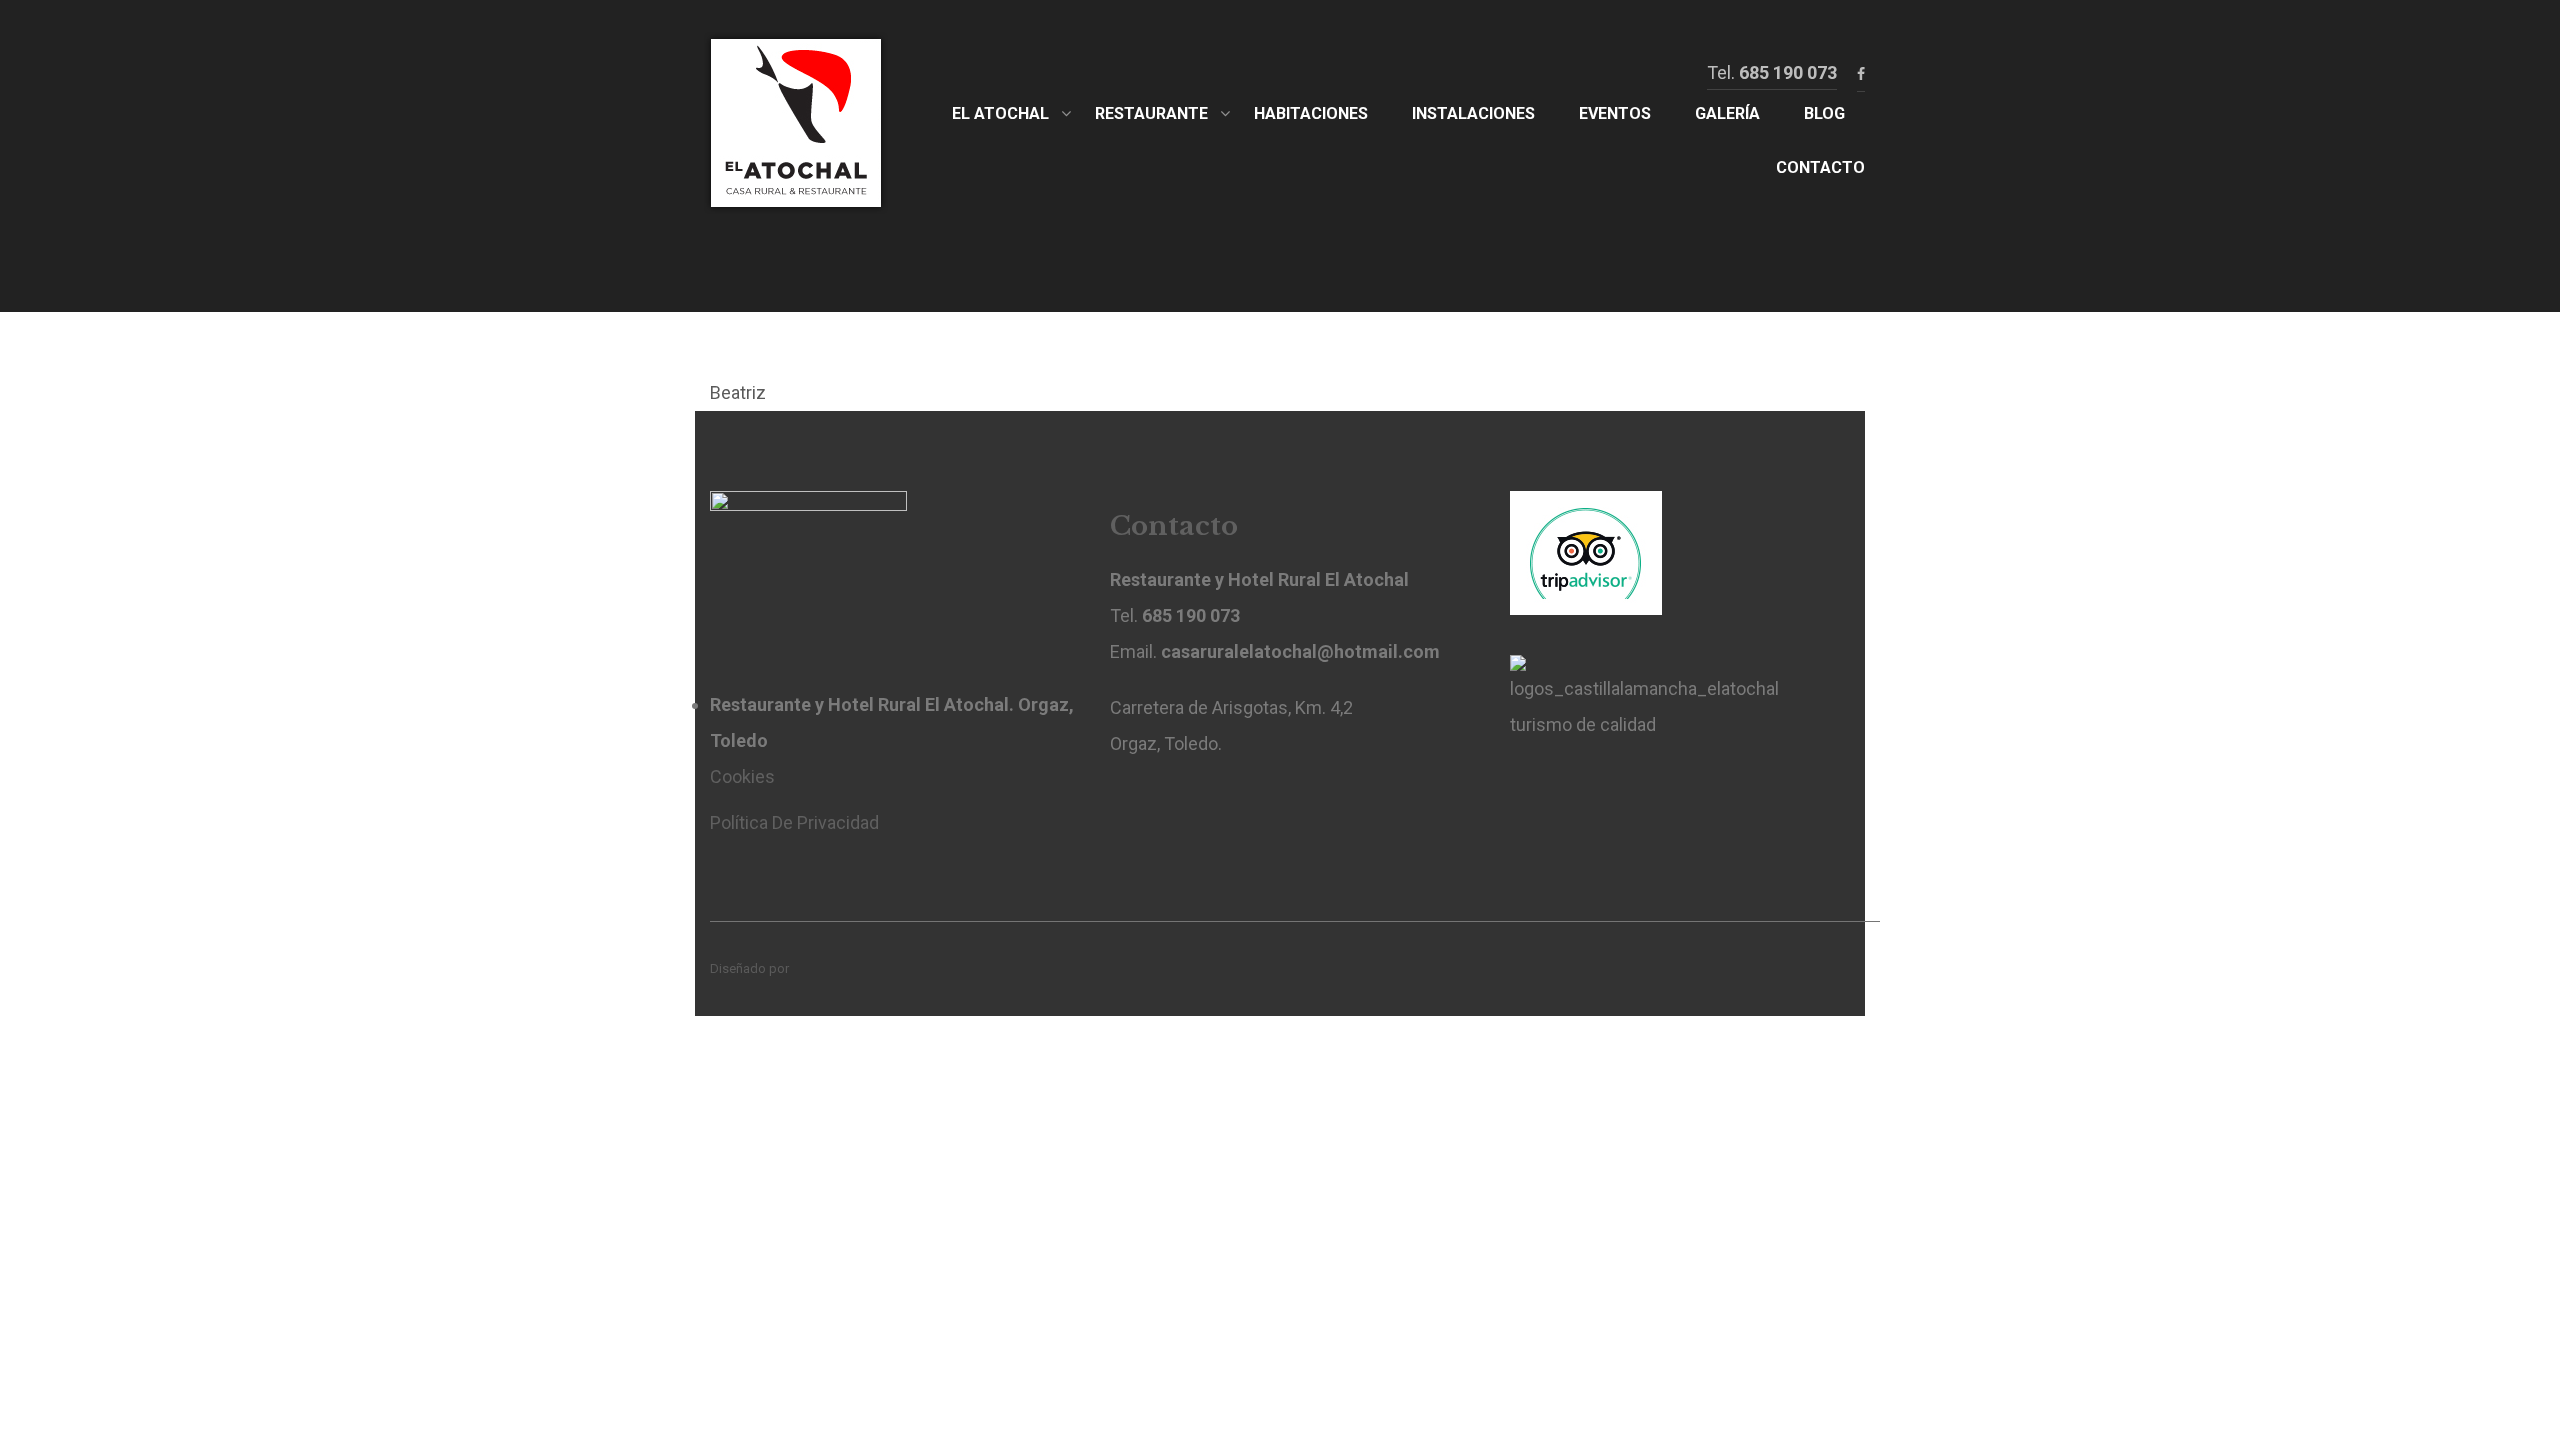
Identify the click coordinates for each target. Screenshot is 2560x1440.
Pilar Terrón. (825, 968)
